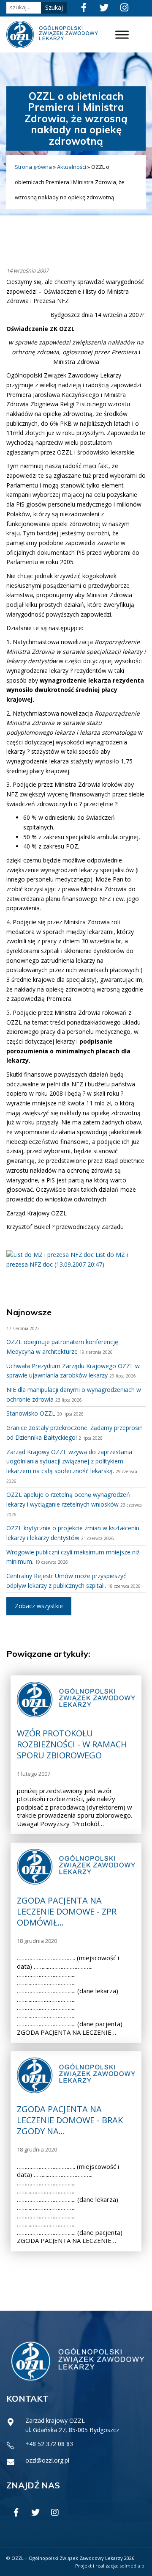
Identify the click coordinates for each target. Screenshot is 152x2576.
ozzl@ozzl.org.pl (47, 2460)
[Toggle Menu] (122, 34)
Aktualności (72, 167)
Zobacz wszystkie (39, 1606)
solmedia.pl (133, 2566)
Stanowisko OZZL (31, 1413)
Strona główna (33, 167)
